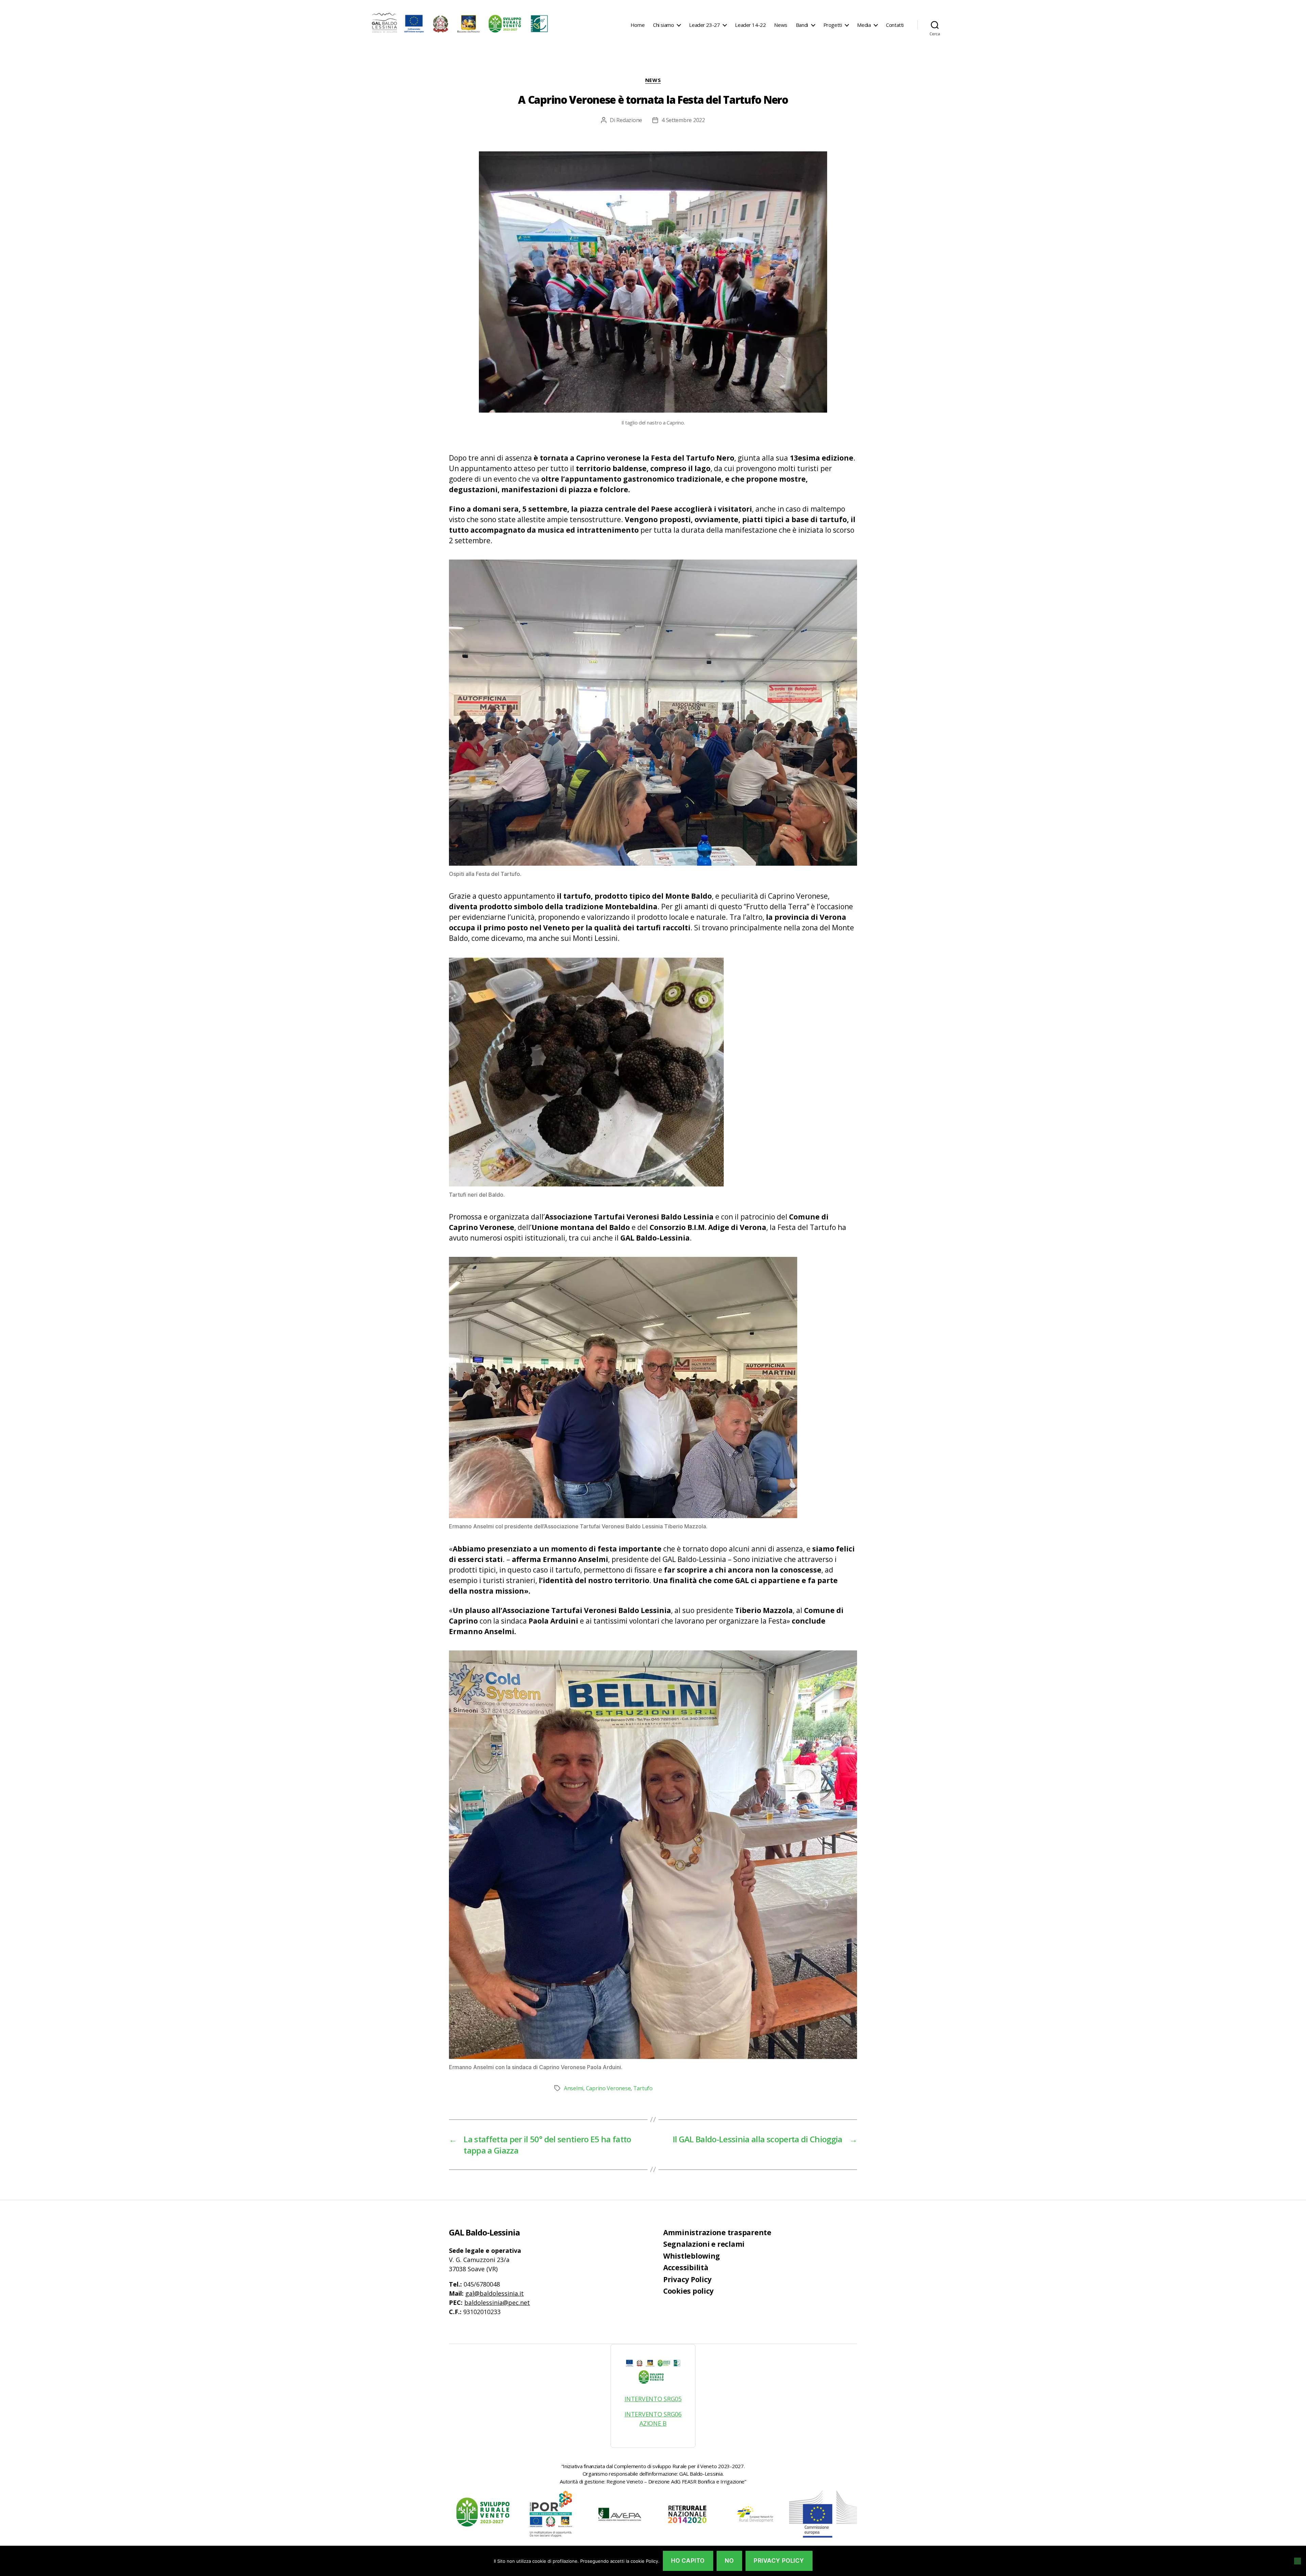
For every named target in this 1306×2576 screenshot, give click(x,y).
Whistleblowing (692, 2256)
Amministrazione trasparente (717, 2232)
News (781, 25)
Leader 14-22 (750, 25)
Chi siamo (663, 25)
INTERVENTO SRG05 (653, 2399)
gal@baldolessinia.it (495, 2293)
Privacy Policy (687, 2279)
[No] (1297, 2561)
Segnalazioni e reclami (704, 2244)
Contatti (895, 25)
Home (638, 25)
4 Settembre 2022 (683, 120)
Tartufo (643, 2088)
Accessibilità (686, 2267)
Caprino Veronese (608, 2088)
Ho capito (688, 2561)
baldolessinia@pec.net (497, 2303)
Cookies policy (688, 2291)
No (729, 2561)
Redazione (629, 120)
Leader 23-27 (704, 25)
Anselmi (574, 2088)
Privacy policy (779, 2561)
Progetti (833, 25)
